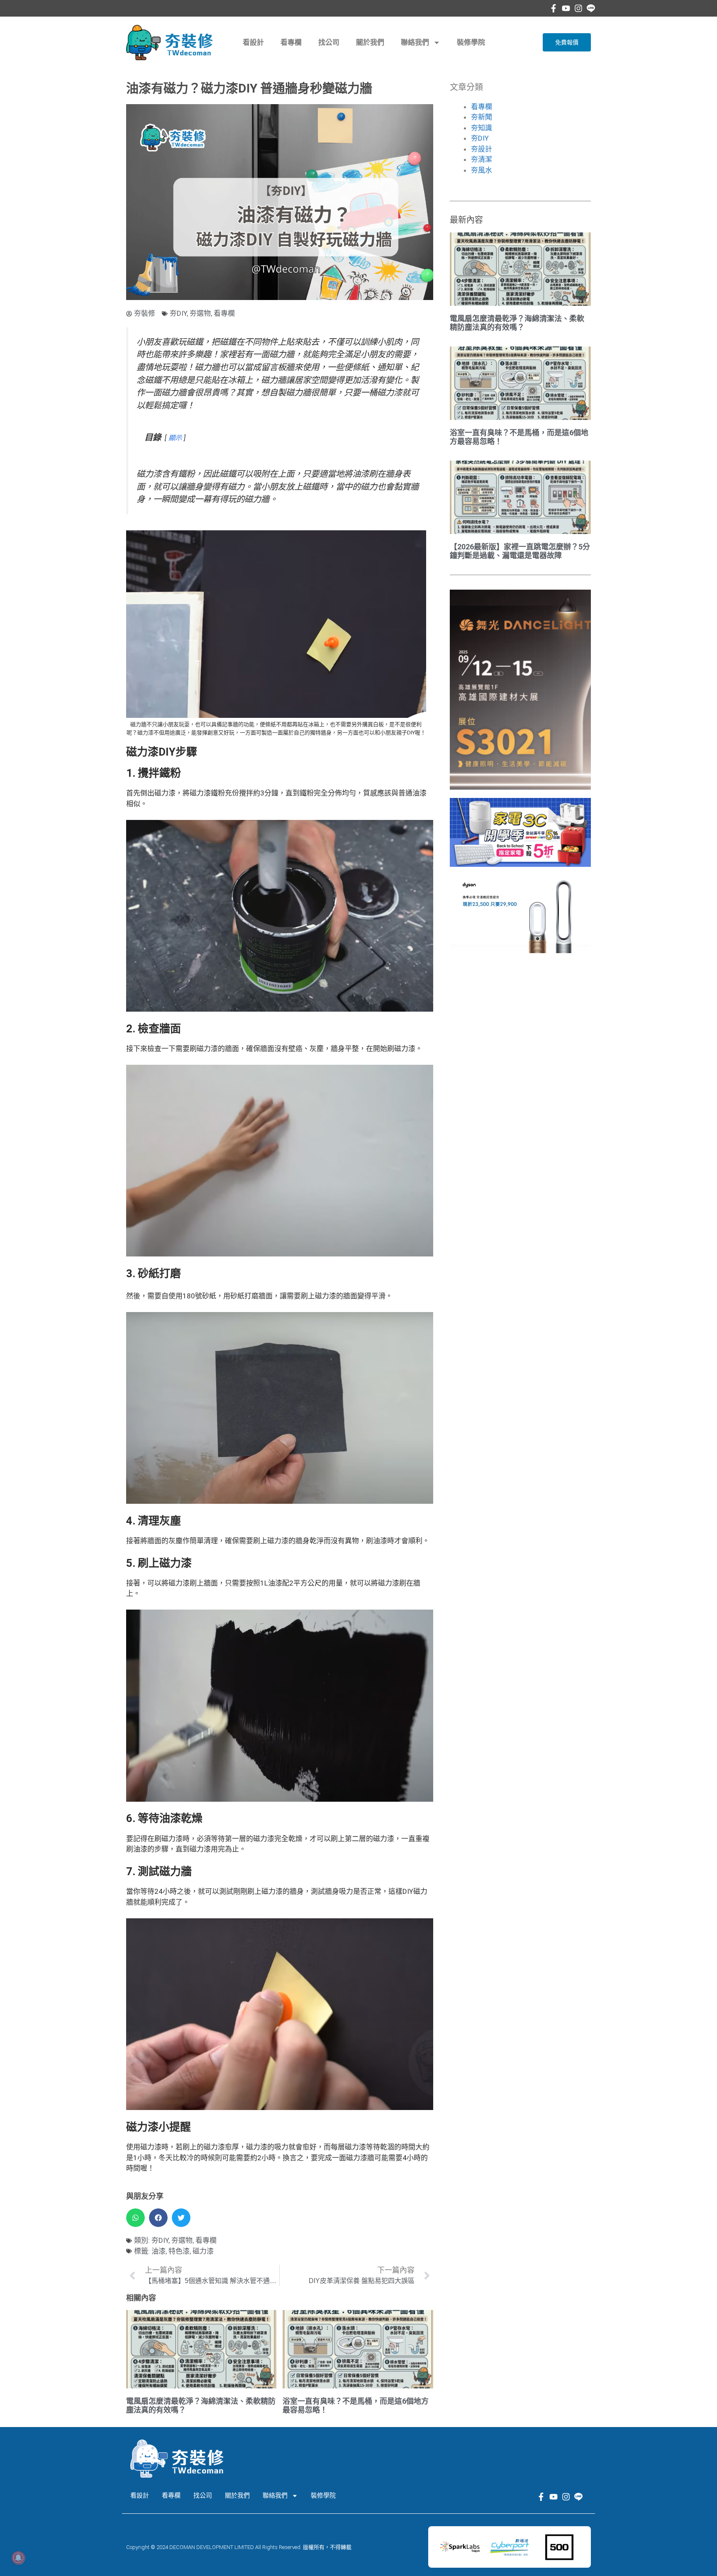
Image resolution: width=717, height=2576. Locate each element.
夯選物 (200, 313)
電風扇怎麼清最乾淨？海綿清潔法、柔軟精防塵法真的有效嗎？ (517, 323)
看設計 (253, 42)
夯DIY (178, 313)
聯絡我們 (415, 42)
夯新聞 (482, 117)
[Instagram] (578, 8)
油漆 (159, 2251)
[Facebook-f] (554, 8)
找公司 (329, 42)
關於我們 (370, 42)
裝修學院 (471, 42)
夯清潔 (482, 159)
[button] (135, 2218)
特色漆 (179, 2251)
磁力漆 (203, 2251)
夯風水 (482, 170)
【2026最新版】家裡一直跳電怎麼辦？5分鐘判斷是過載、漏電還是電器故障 (520, 551)
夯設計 (482, 149)
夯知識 (482, 128)
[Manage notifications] (18, 2558)
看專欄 (291, 42)
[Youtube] (566, 8)
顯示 (175, 438)
